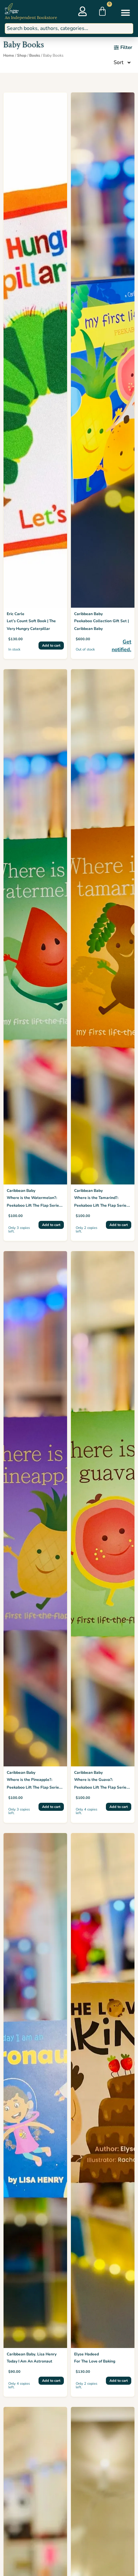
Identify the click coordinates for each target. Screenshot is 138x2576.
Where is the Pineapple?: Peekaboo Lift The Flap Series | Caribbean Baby (35, 1787)
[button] (126, 12)
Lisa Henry (47, 2354)
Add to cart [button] (51, 646)
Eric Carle (16, 614)
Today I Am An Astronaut (30, 2361)
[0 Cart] (102, 11)
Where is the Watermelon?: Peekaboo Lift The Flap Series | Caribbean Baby (35, 1205)
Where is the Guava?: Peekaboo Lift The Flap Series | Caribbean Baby (102, 1787)
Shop (22, 55)
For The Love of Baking (95, 2361)
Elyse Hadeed (86, 2354)
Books (35, 55)
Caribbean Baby (88, 614)
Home (9, 55)
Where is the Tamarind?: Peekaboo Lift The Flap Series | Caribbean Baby (102, 1205)
